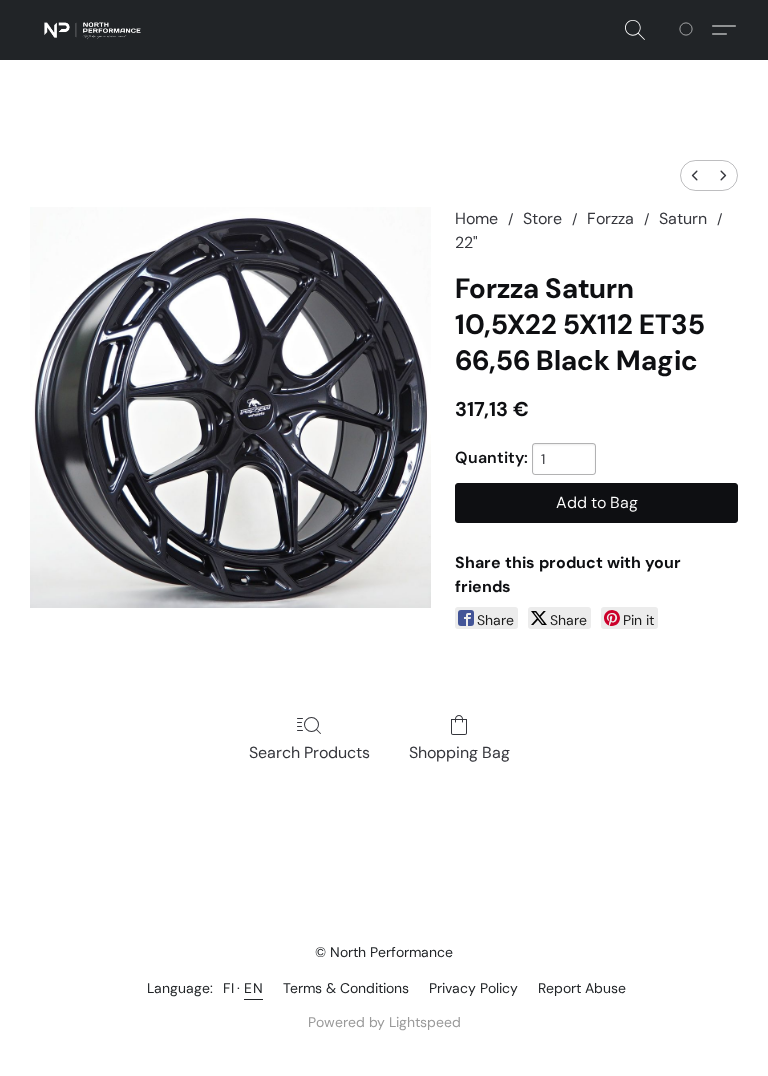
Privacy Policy (473, 988)
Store (542, 218)
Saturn (683, 218)
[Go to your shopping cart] (689, 30)
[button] (92, 30)
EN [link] (253, 988)
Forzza (610, 218)
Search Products (309, 752)
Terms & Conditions (346, 988)
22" (466, 242)
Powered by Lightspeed (384, 1022)
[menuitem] (695, 175)
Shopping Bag (459, 752)
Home (476, 218)
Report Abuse (582, 988)
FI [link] (228, 988)
